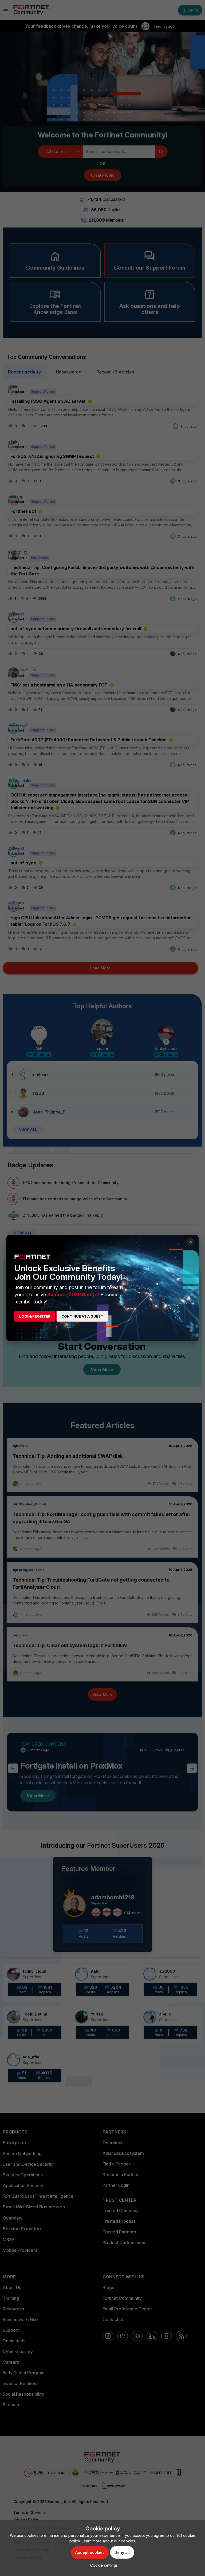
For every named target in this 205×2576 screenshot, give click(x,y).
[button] (103, 2565)
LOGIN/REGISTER (35, 1316)
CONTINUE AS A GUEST (82, 1316)
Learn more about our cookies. (109, 2541)
